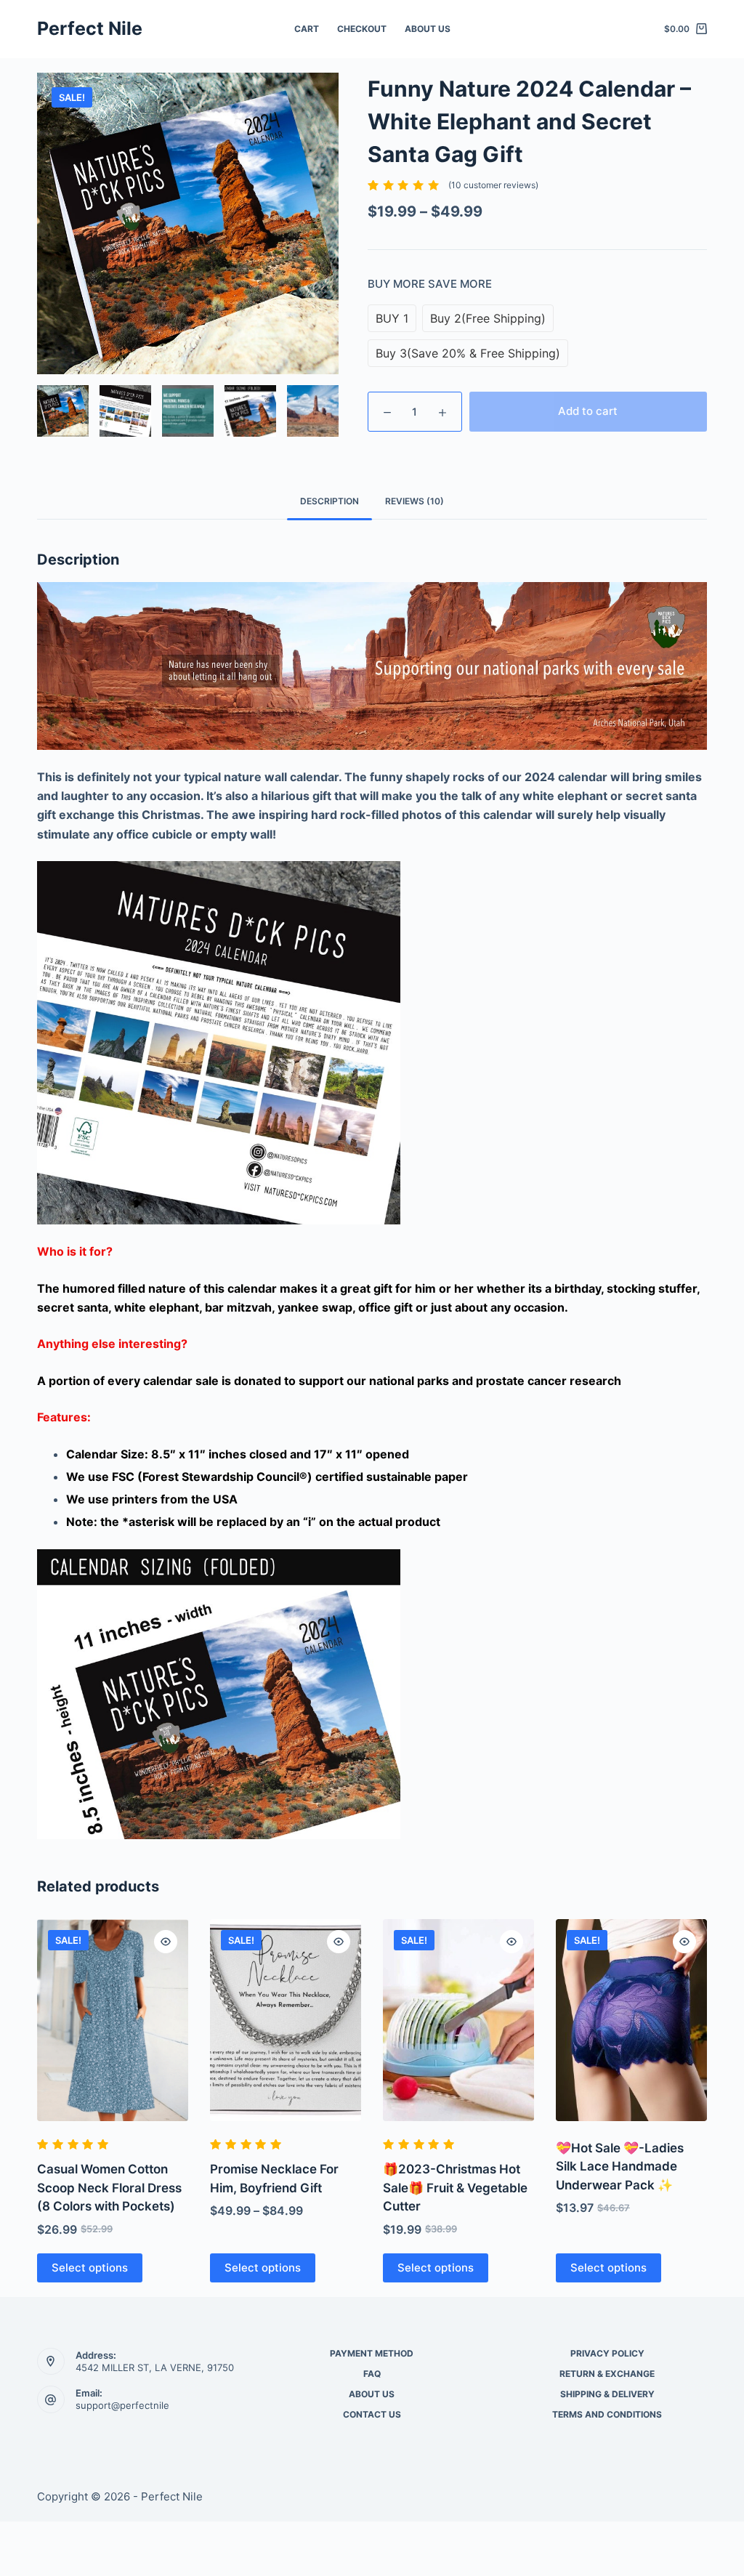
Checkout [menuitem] (362, 29)
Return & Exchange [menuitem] (607, 2374)
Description (329, 501)
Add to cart (588, 411)
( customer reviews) (493, 185)
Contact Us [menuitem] (372, 2414)
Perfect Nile (90, 28)
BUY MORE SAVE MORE (430, 284)
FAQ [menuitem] (372, 2374)
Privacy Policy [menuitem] (607, 2353)
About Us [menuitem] (428, 29)
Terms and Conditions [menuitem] (607, 2414)
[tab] (329, 501)
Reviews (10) (415, 501)
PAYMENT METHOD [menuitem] (372, 2353)
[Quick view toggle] (166, 1942)
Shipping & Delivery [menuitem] (607, 2394)
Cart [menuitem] (307, 29)
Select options (90, 2268)
